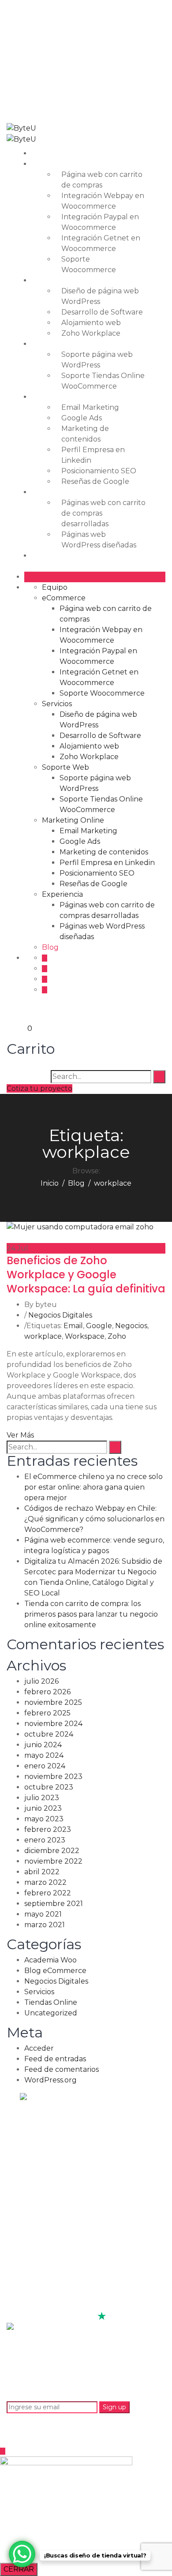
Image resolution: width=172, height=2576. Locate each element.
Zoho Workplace (91, 333)
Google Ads (82, 418)
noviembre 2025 (53, 1702)
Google (99, 1326)
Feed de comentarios (62, 2069)
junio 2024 (43, 1745)
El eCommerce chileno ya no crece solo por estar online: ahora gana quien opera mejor (93, 1487)
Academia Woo (50, 1960)
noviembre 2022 (53, 1861)
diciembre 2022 (52, 1851)
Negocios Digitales (60, 1315)
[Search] (159, 1077)
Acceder (39, 2048)
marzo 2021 (45, 1925)
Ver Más (20, 1435)
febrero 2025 (47, 1713)
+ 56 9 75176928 (71, 60)
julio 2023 (42, 1798)
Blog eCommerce (55, 1971)
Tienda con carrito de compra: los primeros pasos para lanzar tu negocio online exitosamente (91, 1614)
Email (73, 1326)
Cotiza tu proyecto (39, 1088)
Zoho (117, 1336)
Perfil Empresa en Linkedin (107, 863)
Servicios (52, 280)
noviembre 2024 (53, 1724)
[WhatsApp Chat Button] (22, 2554)
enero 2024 (45, 1766)
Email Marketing (90, 407)
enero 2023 (45, 1840)
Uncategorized (51, 2013)
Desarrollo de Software (102, 312)
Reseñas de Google (95, 481)
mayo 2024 (44, 1755)
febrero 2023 (48, 1829)
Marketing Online (69, 397)
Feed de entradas (55, 2059)
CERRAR (19, 2569)
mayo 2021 (43, 1914)
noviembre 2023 (53, 1777)
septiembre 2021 (54, 1904)
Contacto (39, 2247)
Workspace (85, 1336)
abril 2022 (42, 1872)
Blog (46, 556)
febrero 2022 (48, 1893)
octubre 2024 (49, 1734)
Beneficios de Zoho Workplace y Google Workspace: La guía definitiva (86, 1275)
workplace (43, 1336)
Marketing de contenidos (104, 852)
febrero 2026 (47, 1692)
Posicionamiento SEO (99, 471)
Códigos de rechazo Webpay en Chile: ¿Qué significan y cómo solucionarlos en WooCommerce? (94, 1519)
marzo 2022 (45, 1882)
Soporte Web (61, 344)
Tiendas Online (51, 2002)
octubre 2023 (49, 1787)
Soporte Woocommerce (102, 693)
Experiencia (58, 492)
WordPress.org (50, 2080)
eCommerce (59, 164)
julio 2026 (41, 1681)
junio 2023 (43, 1808)
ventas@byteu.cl (73, 26)
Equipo (50, 153)
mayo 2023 (44, 1819)
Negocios (131, 1326)
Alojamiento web (91, 323)
